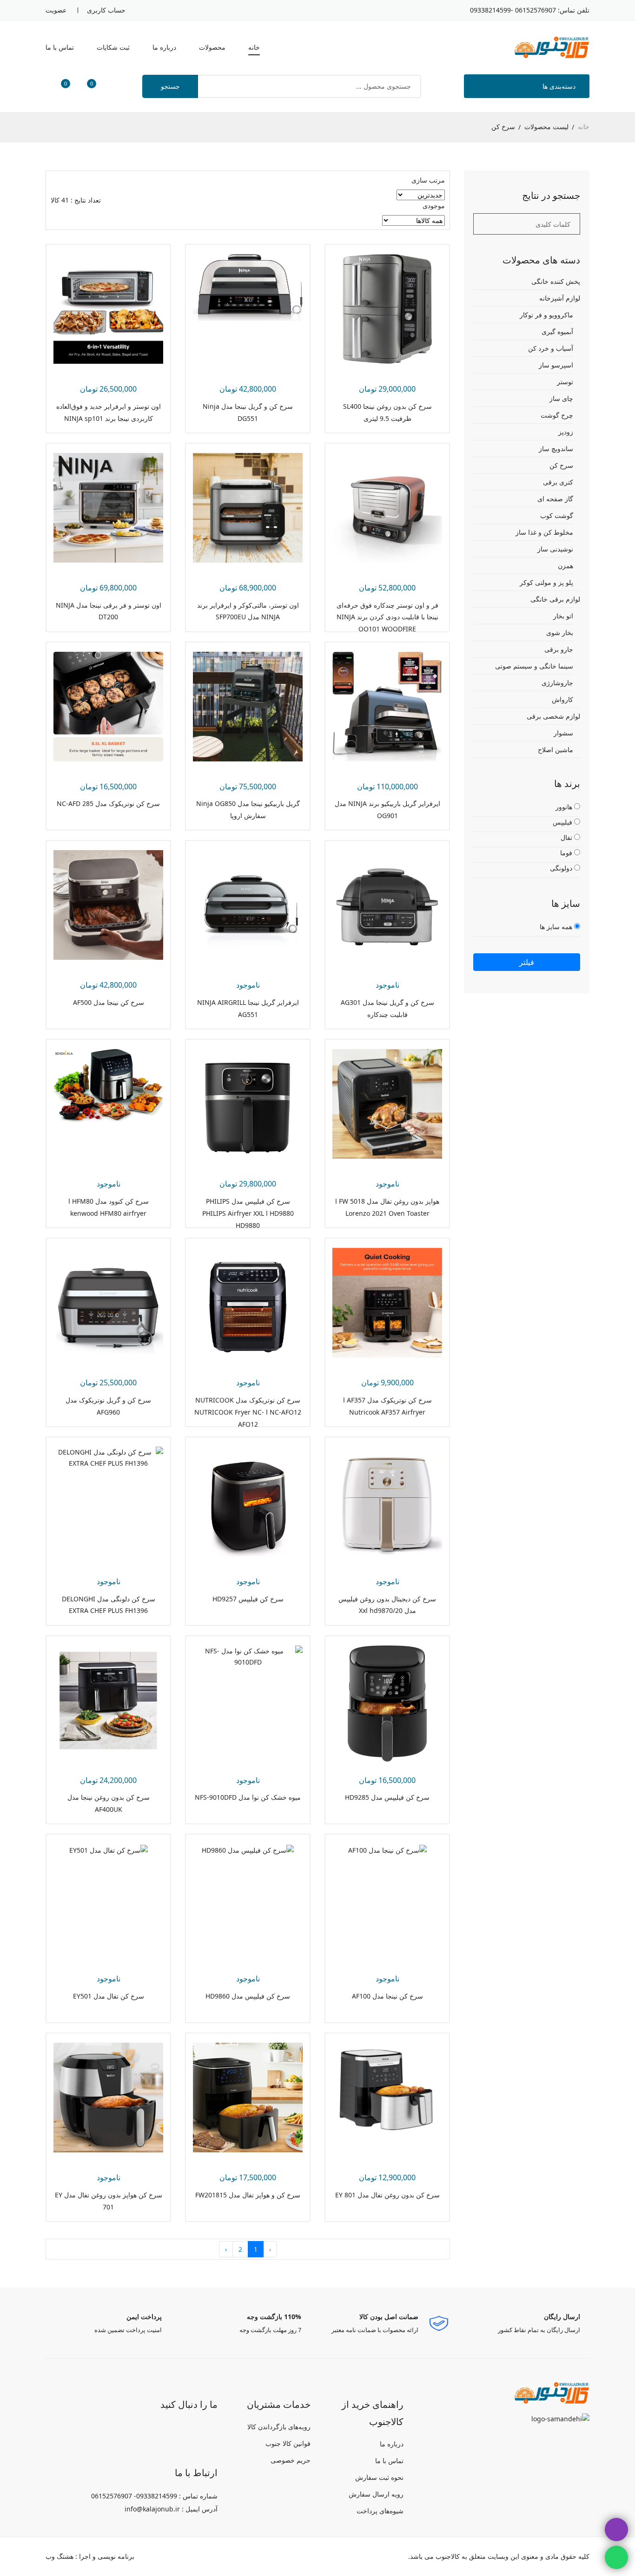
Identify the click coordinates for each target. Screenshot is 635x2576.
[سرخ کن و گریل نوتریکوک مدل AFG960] (108, 1302)
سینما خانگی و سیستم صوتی (534, 666)
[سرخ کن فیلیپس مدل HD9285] (387, 1702)
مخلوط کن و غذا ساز (544, 532)
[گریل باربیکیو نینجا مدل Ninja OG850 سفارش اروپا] (248, 705)
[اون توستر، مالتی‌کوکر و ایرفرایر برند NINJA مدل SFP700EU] (248, 507)
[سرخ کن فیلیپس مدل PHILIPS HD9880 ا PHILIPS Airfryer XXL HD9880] (248, 1103)
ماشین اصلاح (556, 750)
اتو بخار (563, 616)
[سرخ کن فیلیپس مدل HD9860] (248, 1849)
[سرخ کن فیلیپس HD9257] (248, 1501)
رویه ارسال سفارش (376, 2494)
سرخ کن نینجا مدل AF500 (109, 1002)
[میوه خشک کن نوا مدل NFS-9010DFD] (248, 1655)
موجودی (434, 206)
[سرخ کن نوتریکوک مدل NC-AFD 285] (108, 705)
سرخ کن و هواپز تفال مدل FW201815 (248, 2195)
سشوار (563, 733)
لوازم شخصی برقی (553, 716)
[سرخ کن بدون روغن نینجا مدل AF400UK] (108, 1699)
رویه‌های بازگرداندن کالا (279, 2427)
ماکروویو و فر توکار (546, 315)
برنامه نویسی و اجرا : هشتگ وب (90, 2556)
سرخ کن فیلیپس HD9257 (248, 1599)
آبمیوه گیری (557, 331)
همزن (566, 566)
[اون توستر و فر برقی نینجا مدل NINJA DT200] (108, 507)
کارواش (562, 699)
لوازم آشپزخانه (560, 298)
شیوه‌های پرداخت (380, 2511)
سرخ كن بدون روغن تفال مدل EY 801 (387, 2195)
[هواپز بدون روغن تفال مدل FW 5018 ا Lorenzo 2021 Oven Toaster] (387, 1103)
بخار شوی (560, 633)
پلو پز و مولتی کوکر (546, 582)
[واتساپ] (184, 2431)
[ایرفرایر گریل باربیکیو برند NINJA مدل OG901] (387, 705)
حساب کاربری (106, 10)
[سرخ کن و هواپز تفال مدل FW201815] (248, 2097)
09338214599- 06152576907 (513, 10)
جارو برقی (559, 649)
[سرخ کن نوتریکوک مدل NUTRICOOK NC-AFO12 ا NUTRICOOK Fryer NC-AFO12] (248, 1302)
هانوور (565, 807)
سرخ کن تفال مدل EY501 (109, 1996)
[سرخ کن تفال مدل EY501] (109, 1849)
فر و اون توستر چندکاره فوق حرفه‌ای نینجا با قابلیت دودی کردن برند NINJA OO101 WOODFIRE (387, 617)
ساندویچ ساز (556, 449)
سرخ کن (561, 465)
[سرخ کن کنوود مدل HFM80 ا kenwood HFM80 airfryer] (108, 1085)
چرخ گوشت (557, 415)
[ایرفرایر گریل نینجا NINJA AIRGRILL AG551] (248, 904)
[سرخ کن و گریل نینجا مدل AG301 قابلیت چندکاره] (387, 904)
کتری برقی (558, 482)
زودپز (566, 432)
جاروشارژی (557, 683)
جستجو (170, 86)
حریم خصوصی (291, 2460)
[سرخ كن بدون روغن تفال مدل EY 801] (387, 2090)
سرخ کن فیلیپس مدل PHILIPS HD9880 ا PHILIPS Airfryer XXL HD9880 (248, 1213)
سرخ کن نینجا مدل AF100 (387, 1996)
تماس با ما (60, 47)
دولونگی (562, 868)
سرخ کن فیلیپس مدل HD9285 (387, 1797)
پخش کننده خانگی (556, 282)
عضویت (56, 10)
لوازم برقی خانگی (555, 599)
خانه (254, 47)
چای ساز (561, 398)
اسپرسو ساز (556, 365)
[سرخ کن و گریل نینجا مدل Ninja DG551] (248, 287)
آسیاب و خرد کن (551, 348)
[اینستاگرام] (208, 2431)
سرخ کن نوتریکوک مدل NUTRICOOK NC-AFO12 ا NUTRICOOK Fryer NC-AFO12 (248, 1412)
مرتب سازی (428, 180)
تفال (567, 837)
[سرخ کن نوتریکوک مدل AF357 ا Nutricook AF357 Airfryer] (387, 1302)
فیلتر (527, 962)
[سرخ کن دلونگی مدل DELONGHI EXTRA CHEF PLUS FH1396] (108, 1457)
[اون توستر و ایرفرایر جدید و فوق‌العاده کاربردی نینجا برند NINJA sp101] (108, 308)
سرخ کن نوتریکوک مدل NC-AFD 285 (108, 803)
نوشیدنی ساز (555, 549)
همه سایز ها (557, 927)
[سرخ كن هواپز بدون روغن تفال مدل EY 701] (108, 2097)
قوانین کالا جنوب (288, 2443)
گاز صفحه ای (555, 499)
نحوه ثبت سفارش (379, 2477)
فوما (567, 853)
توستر (565, 382)
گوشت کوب (557, 515)
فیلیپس (563, 822)
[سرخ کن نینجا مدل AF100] (387, 1849)
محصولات (212, 47)
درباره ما (164, 47)
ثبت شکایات (113, 47)
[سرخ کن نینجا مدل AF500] (108, 904)
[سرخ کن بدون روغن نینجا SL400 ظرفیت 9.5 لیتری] (387, 308)
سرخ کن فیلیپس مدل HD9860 (248, 1996)
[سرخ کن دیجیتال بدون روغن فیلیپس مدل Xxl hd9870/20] (387, 1501)
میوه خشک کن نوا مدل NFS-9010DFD (248, 1797)
